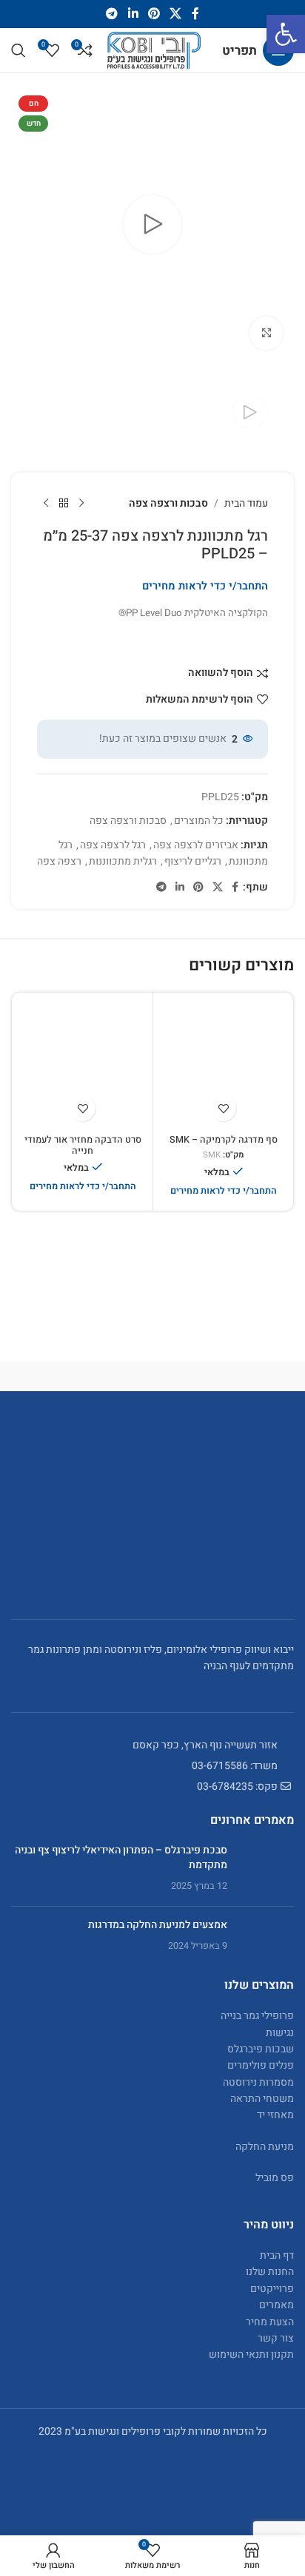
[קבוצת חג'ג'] (82, 1376)
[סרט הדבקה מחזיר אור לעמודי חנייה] (83, 1062)
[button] (286, 34)
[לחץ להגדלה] (266, 333)
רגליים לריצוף (193, 861)
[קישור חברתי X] (176, 14)
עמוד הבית (246, 503)
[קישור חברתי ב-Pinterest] (154, 14)
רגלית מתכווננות (123, 861)
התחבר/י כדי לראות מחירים (205, 586)
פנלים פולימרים (261, 2065)
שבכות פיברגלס (261, 2048)
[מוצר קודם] (81, 504)
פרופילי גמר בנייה (257, 2016)
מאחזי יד (275, 2115)
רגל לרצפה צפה (113, 845)
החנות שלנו (270, 2272)
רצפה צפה (59, 861)
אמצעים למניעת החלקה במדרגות (158, 1924)
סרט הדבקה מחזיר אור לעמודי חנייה (83, 1145)
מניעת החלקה (265, 2146)
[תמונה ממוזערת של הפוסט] (266, 1869)
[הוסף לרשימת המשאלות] (223, 1108)
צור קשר (276, 2338)
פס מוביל (275, 2178)
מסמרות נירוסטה (258, 2082)
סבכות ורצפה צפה (168, 503)
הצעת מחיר (270, 2321)
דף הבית (277, 2255)
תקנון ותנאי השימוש (251, 2354)
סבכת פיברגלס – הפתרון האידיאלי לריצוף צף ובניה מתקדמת (121, 1857)
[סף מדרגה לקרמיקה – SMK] (223, 1062)
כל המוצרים (199, 821)
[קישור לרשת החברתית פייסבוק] (195, 14)
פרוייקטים (272, 2288)
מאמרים (276, 2305)
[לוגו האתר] (154, 50)
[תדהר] (223, 1376)
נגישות (280, 2032)
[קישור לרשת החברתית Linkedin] (133, 14)
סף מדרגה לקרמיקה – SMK (224, 1140)
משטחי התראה (262, 2099)
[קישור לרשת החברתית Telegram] (112, 14)
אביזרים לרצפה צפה (196, 845)
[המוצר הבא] (46, 504)
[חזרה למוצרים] (64, 504)
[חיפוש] (19, 50)
